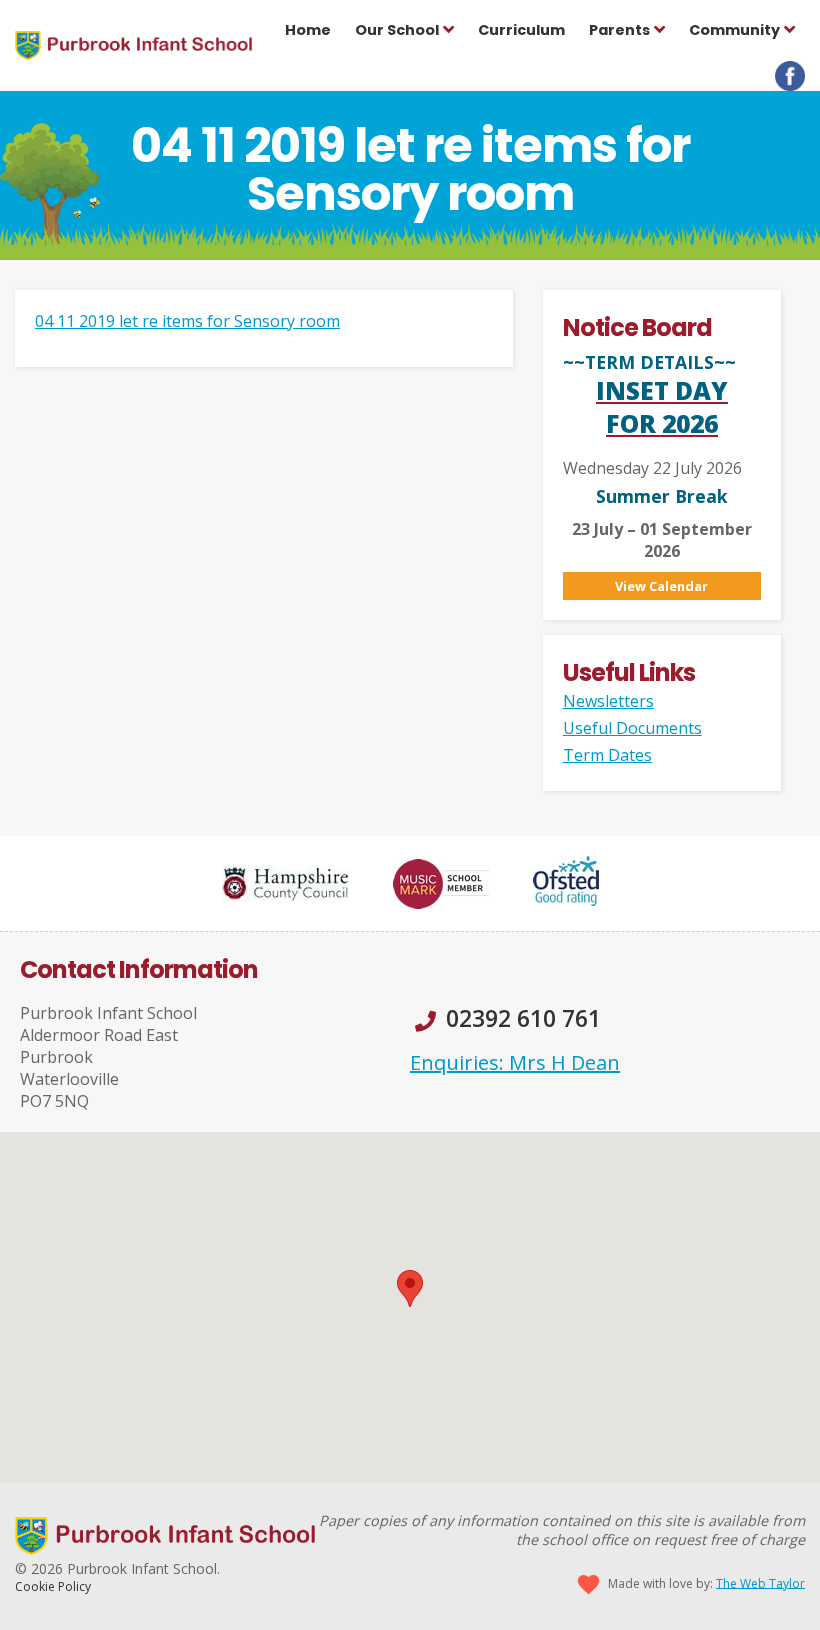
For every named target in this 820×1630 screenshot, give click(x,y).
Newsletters (608, 701)
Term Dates (607, 755)
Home (308, 30)
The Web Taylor (760, 1582)
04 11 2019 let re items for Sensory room (187, 321)
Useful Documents (632, 728)
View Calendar (661, 586)
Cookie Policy (53, 1586)
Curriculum (521, 30)
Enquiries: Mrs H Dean (515, 1062)
